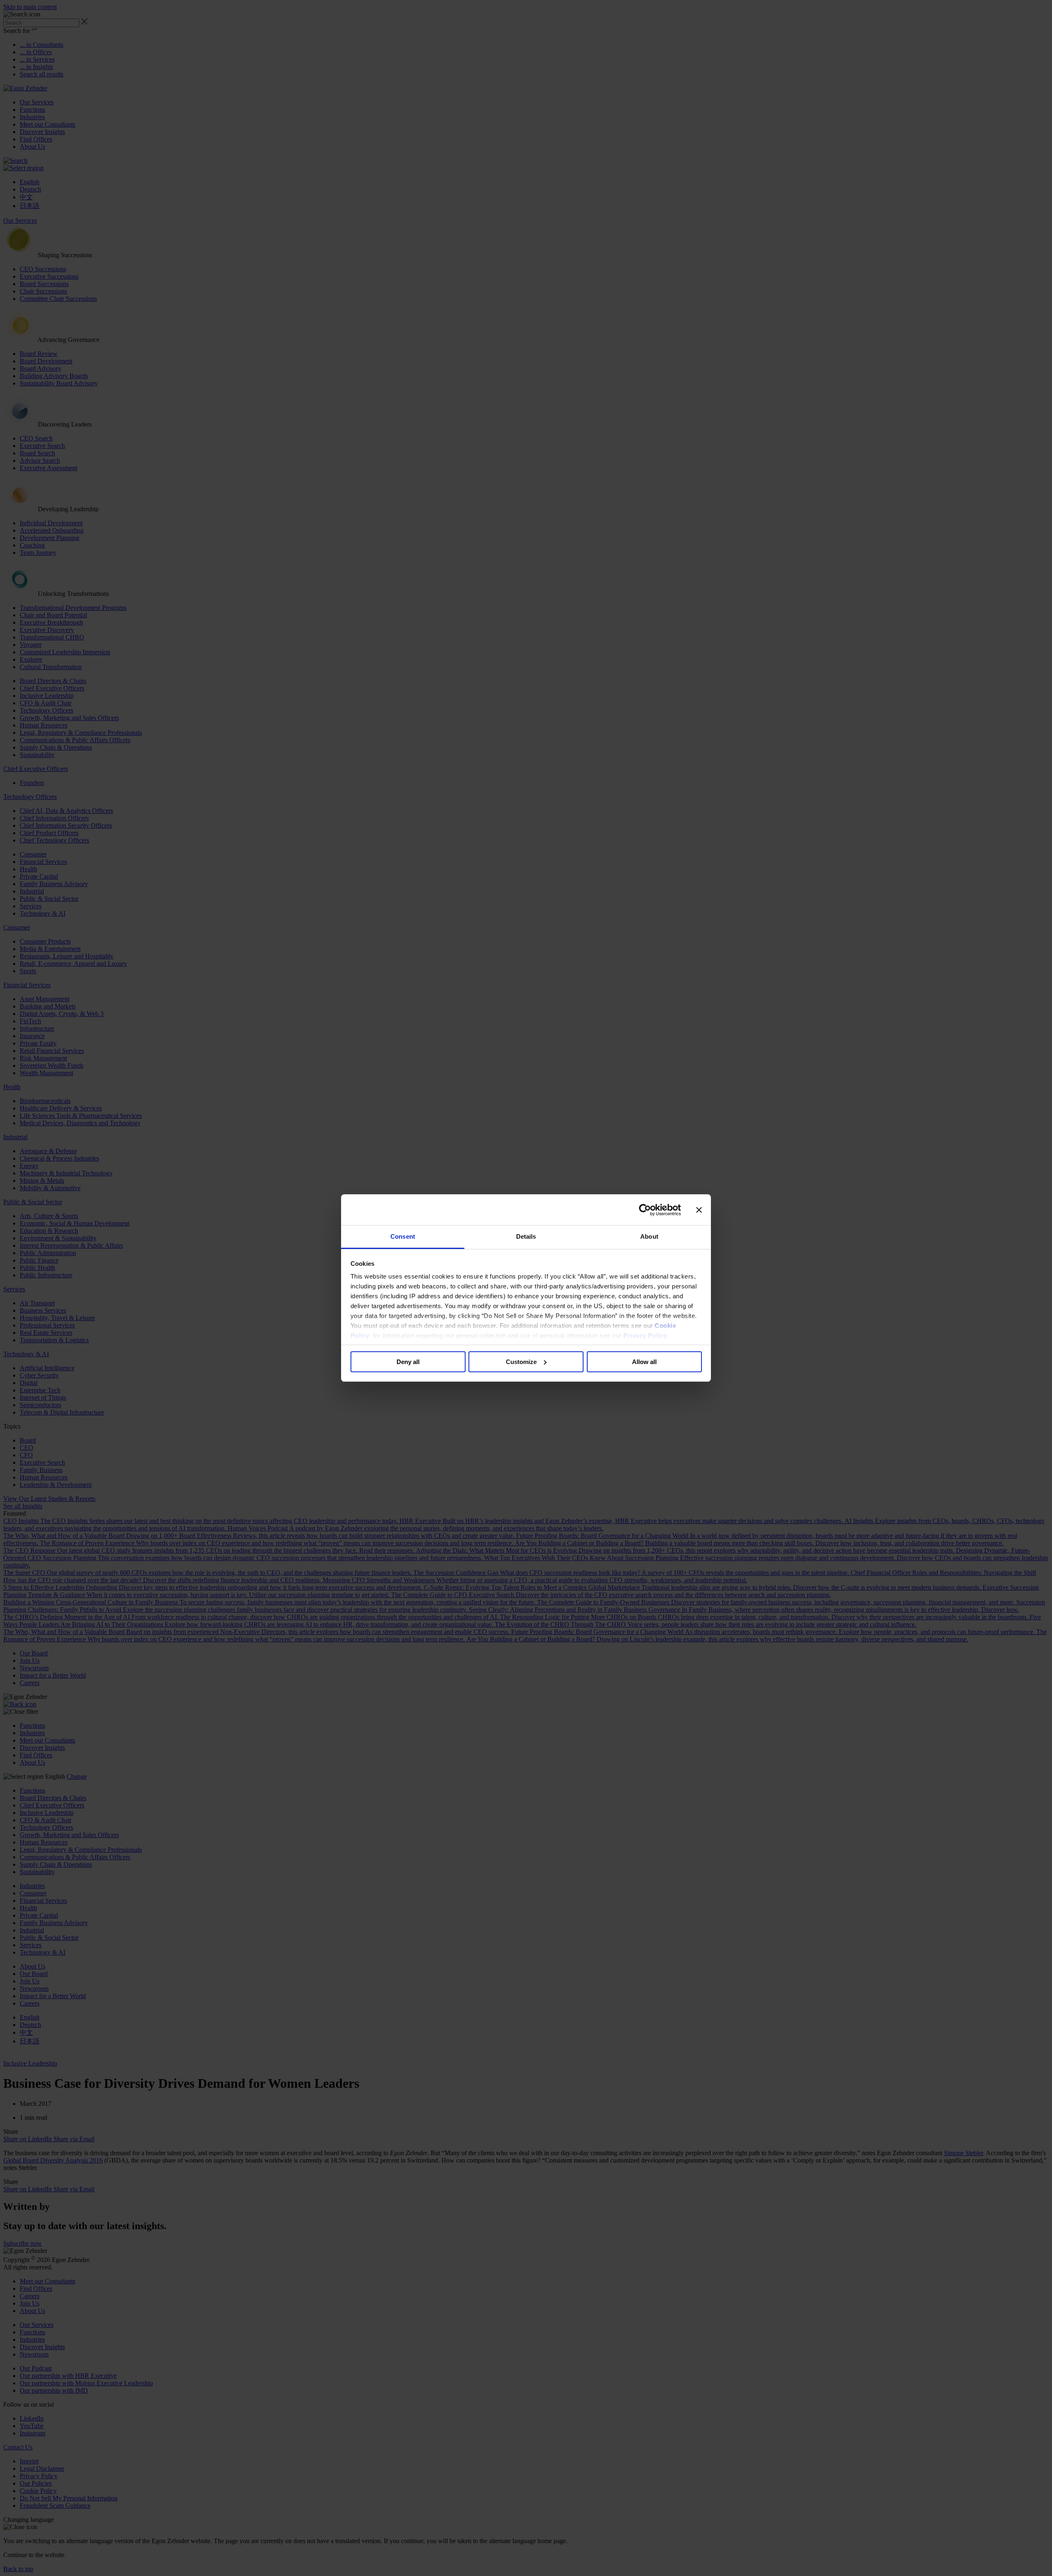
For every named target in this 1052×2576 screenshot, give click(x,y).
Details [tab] (526, 1236)
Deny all (408, 1362)
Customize (521, 1362)
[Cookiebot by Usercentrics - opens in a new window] (645, 1210)
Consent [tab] (403, 1236)
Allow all (644, 1362)
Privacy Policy (645, 1335)
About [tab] (649, 1236)
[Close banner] (699, 1210)
